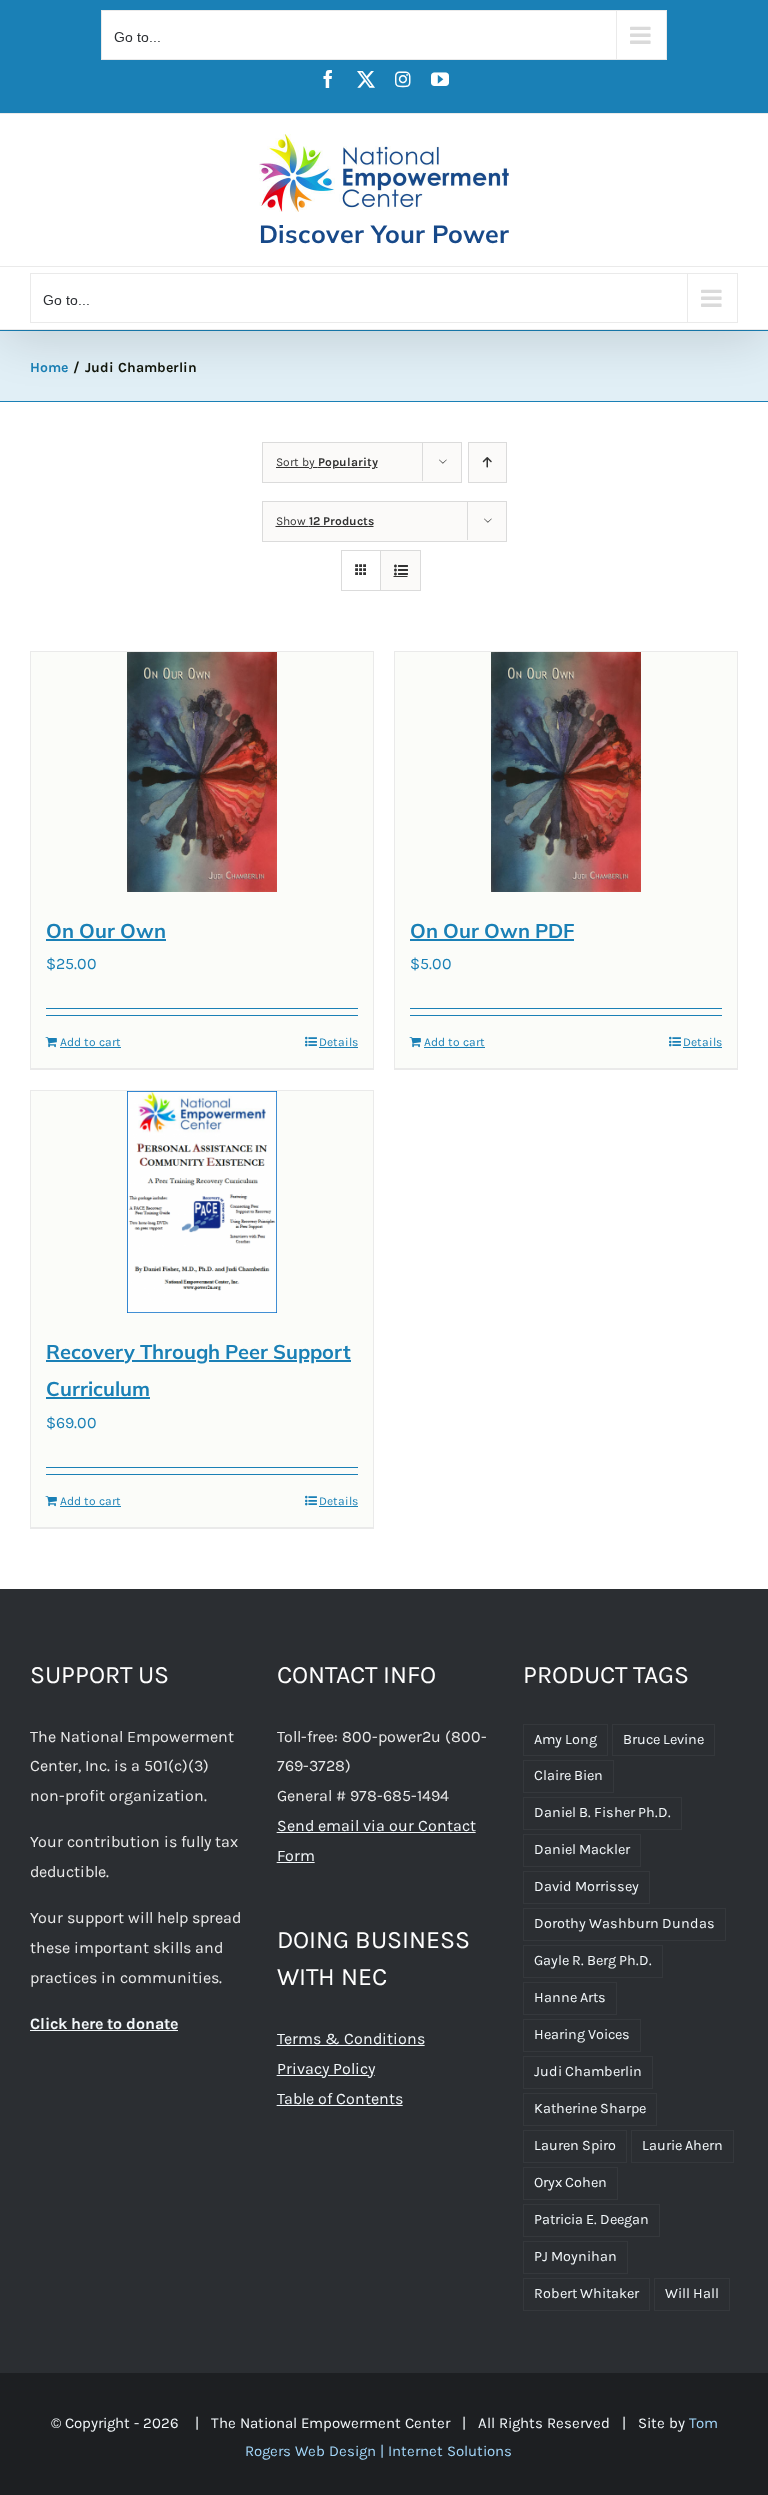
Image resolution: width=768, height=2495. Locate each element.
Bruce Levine (663, 1739)
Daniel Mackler (582, 1849)
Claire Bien (568, 1775)
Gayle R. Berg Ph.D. (593, 1960)
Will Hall (692, 2293)
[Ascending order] (487, 462)
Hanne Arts (570, 1997)
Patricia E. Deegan (591, 2219)
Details (338, 1042)
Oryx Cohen (570, 2182)
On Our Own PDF (492, 930)
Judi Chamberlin (588, 2071)
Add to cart (90, 1042)
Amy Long (565, 1739)
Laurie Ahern (682, 2145)
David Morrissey (586, 1886)
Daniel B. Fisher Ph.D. (602, 1812)
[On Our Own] (202, 772)
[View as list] (400, 570)
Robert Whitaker (586, 2293)
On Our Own (106, 930)
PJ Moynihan (575, 2256)
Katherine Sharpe (590, 2108)
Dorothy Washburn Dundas (624, 1923)
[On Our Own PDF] (566, 772)
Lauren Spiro (575, 2145)
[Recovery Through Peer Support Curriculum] (202, 1201)
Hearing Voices (582, 2034)
